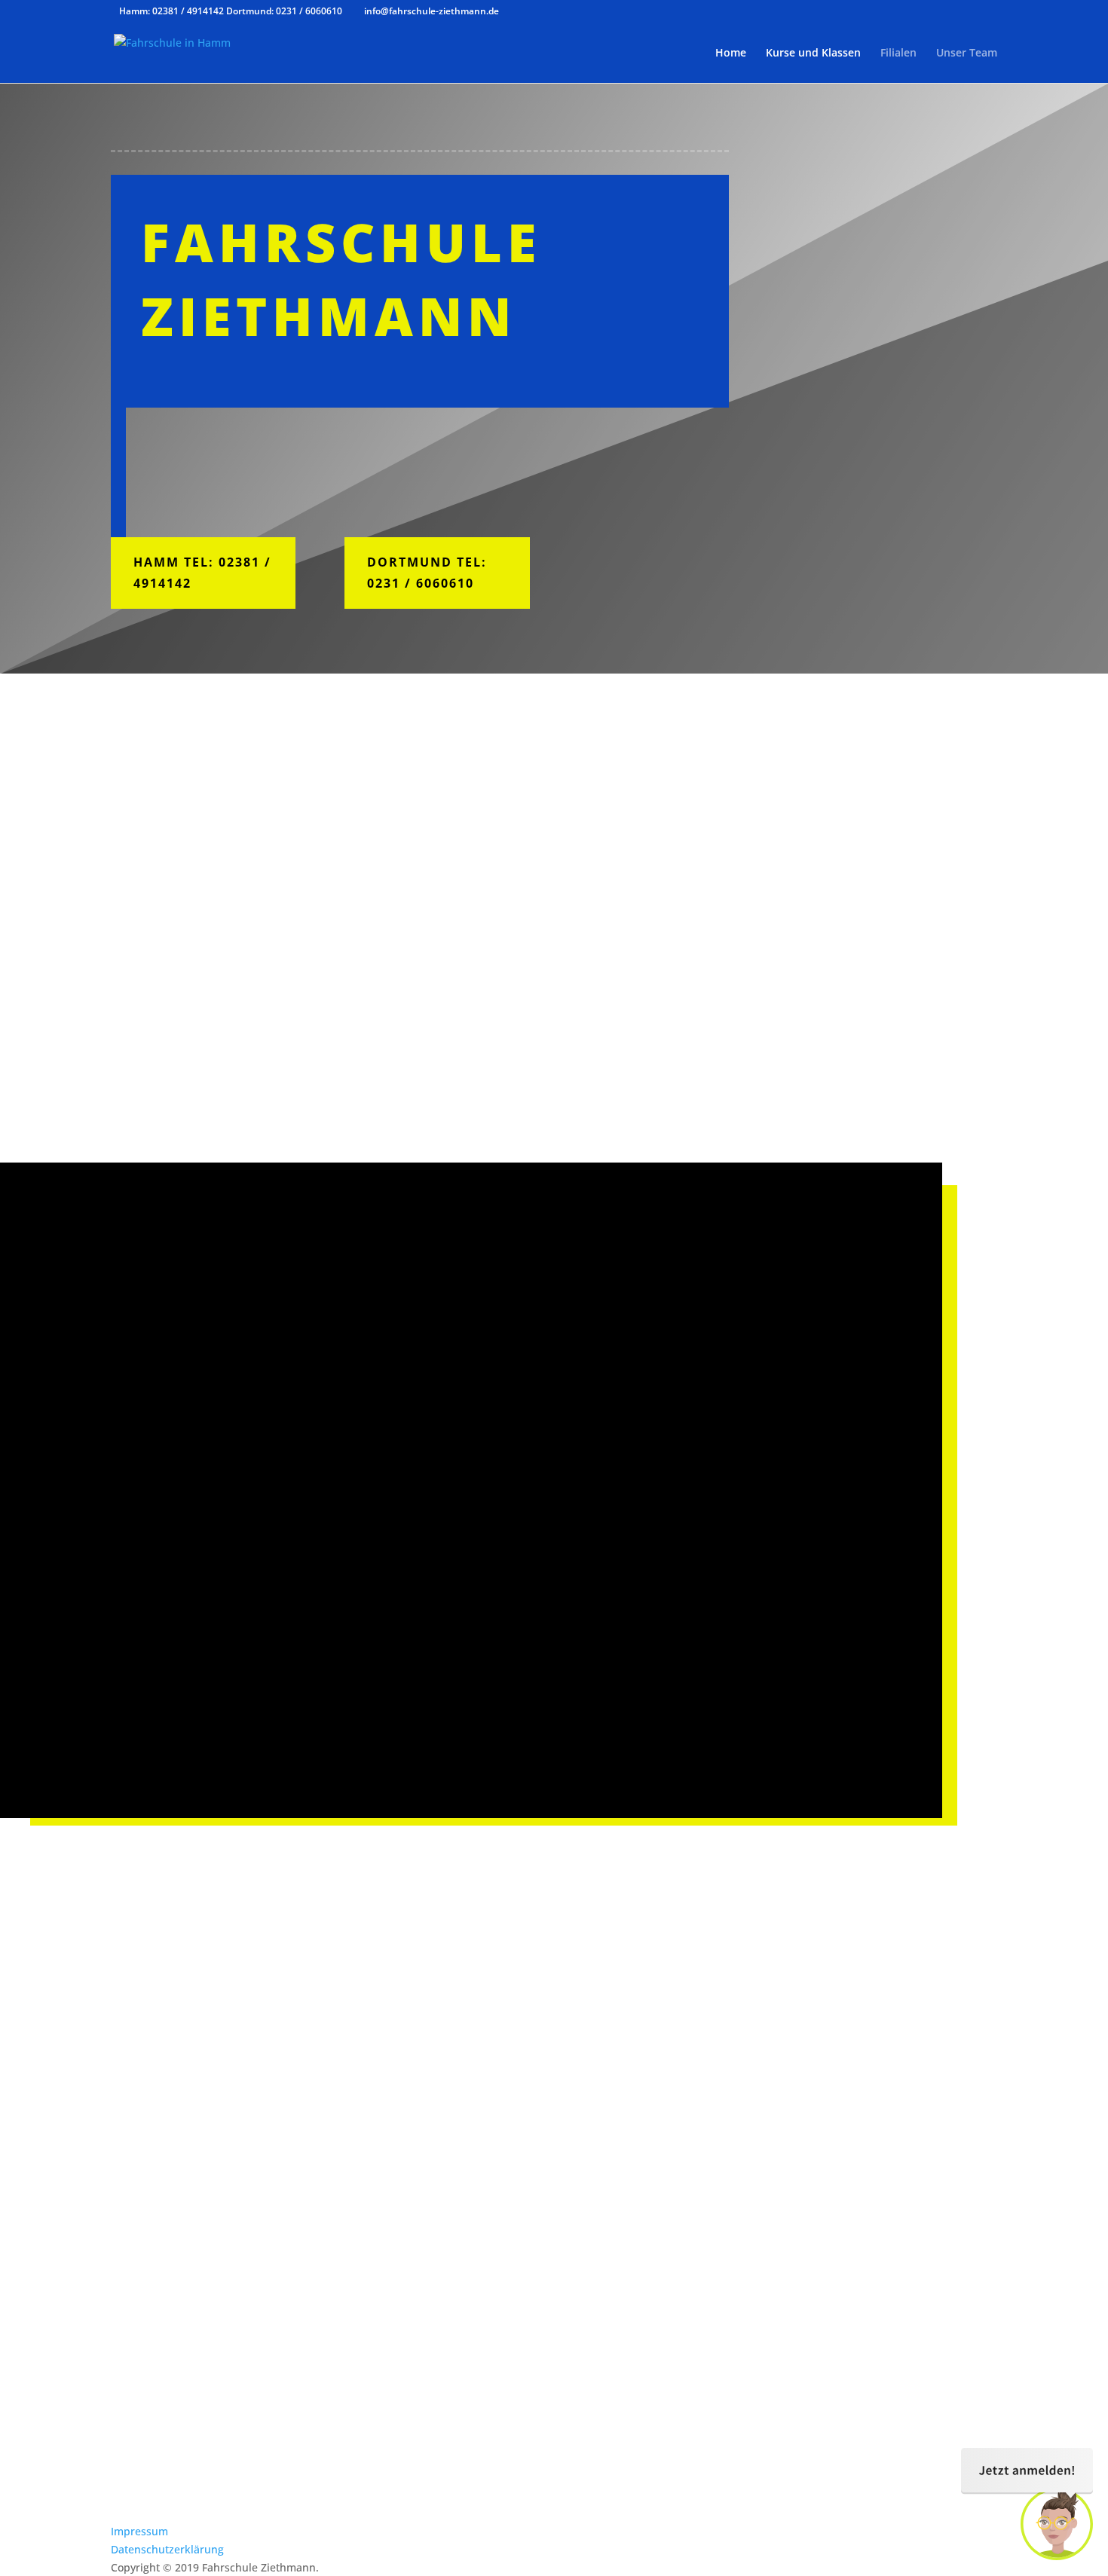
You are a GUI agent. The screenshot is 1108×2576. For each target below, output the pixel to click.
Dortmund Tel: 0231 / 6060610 (427, 572)
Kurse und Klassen (813, 53)
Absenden (390, 1593)
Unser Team (967, 53)
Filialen (898, 53)
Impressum (139, 2531)
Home (731, 53)
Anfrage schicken (921, 2459)
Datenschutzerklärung (167, 2549)
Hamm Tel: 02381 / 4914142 (202, 572)
